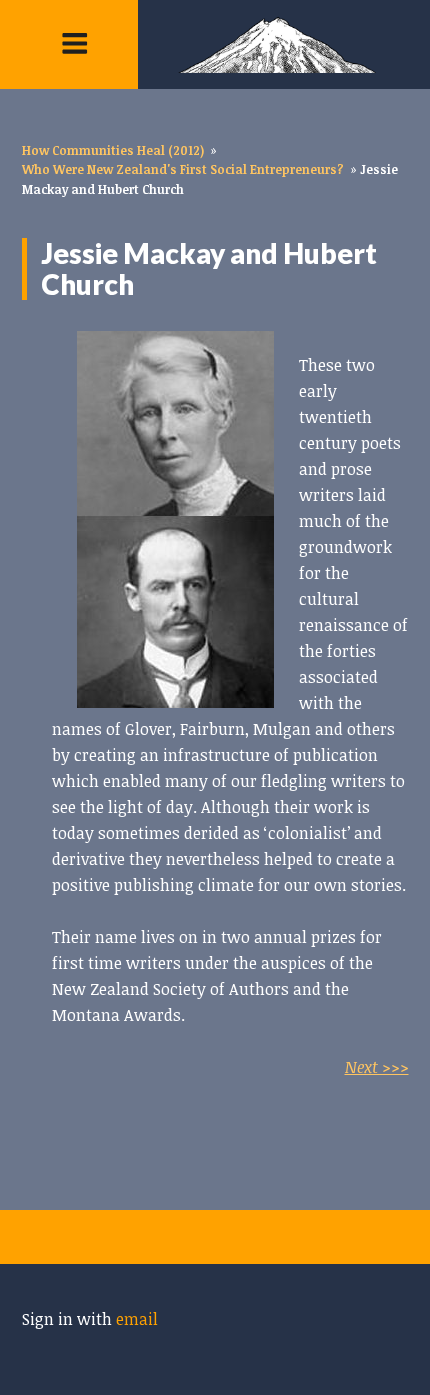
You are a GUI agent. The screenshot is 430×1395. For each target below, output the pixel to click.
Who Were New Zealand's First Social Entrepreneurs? (183, 169)
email (137, 1319)
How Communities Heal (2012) (113, 150)
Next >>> (377, 1067)
